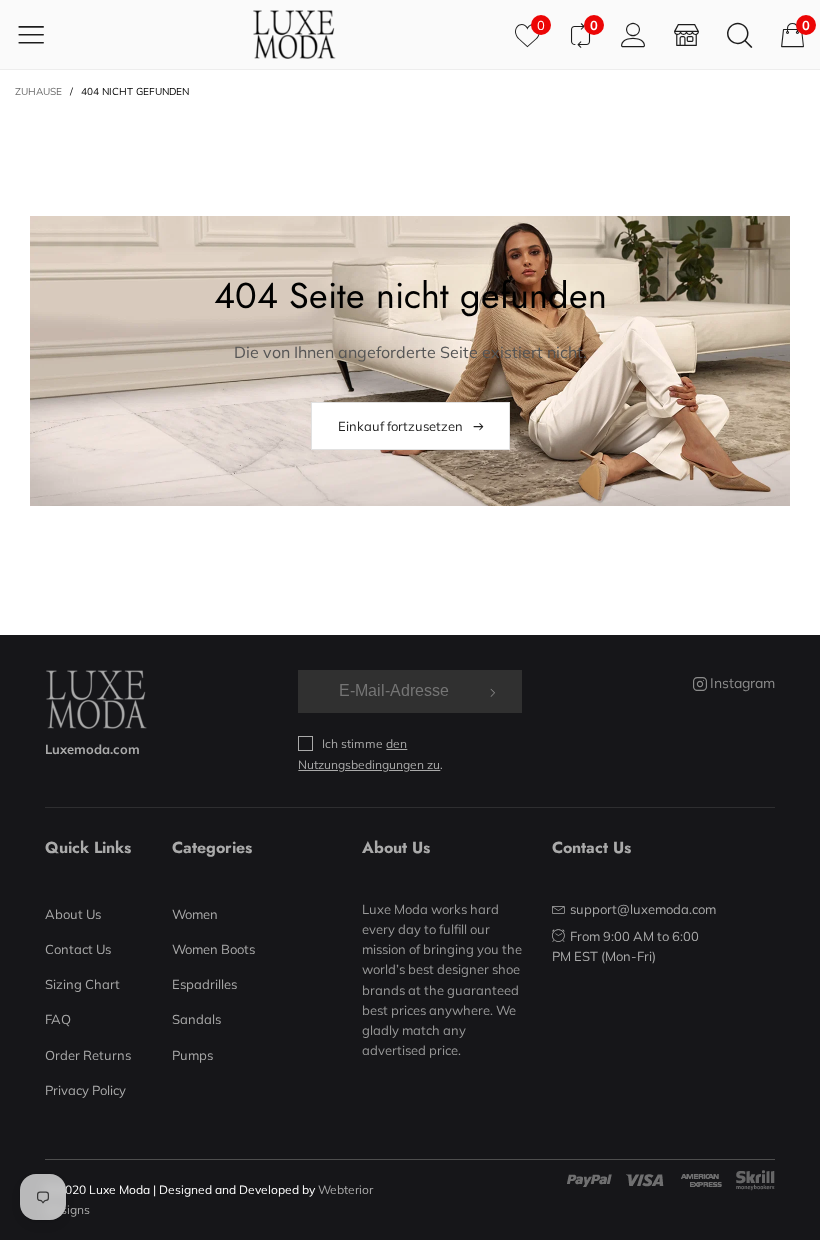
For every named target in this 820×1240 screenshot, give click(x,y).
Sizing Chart (82, 984)
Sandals (196, 1019)
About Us (73, 914)
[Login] (633, 34)
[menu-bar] (43, 34)
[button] (490, 691)
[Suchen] (739, 34)
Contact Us (78, 949)
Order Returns (88, 1055)
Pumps (192, 1055)
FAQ (58, 1019)
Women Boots (213, 949)
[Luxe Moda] (294, 34)
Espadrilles (204, 984)
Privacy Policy (85, 1090)
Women (195, 914)
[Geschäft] (686, 34)
